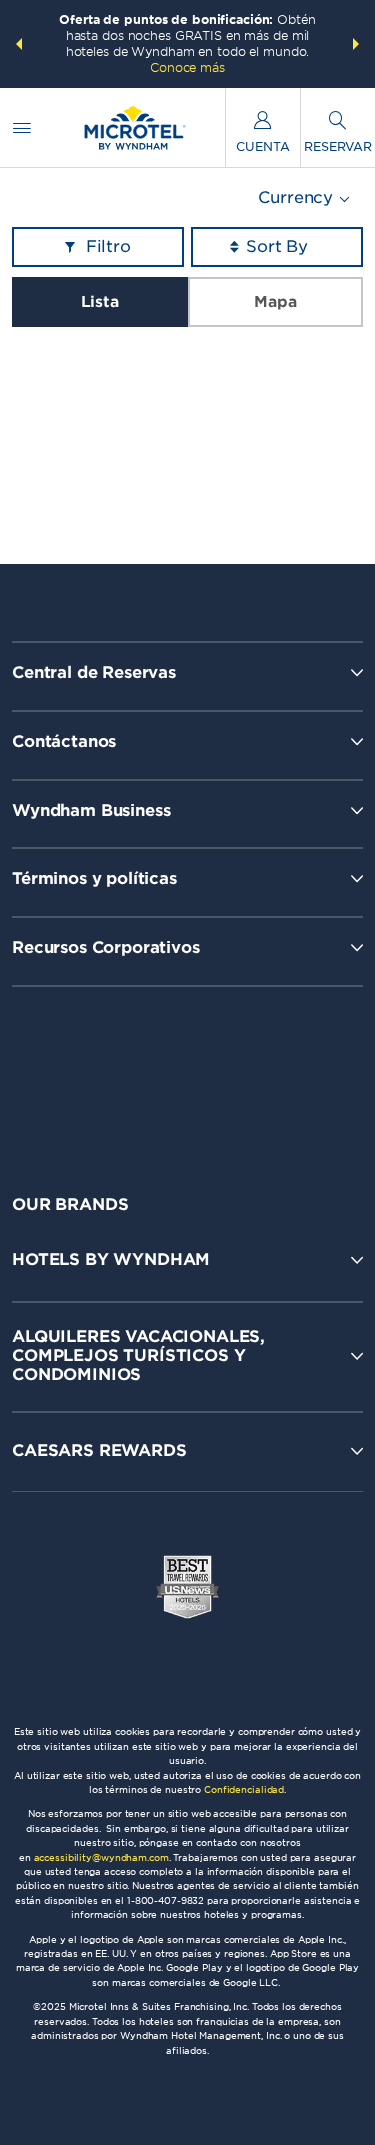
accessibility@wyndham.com (101, 1857)
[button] (19, 44)
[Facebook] (102, 1073)
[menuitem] (22, 127)
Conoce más (187, 67)
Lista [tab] (100, 302)
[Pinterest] (276, 1073)
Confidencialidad (244, 1789)
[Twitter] (189, 1073)
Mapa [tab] (275, 302)
